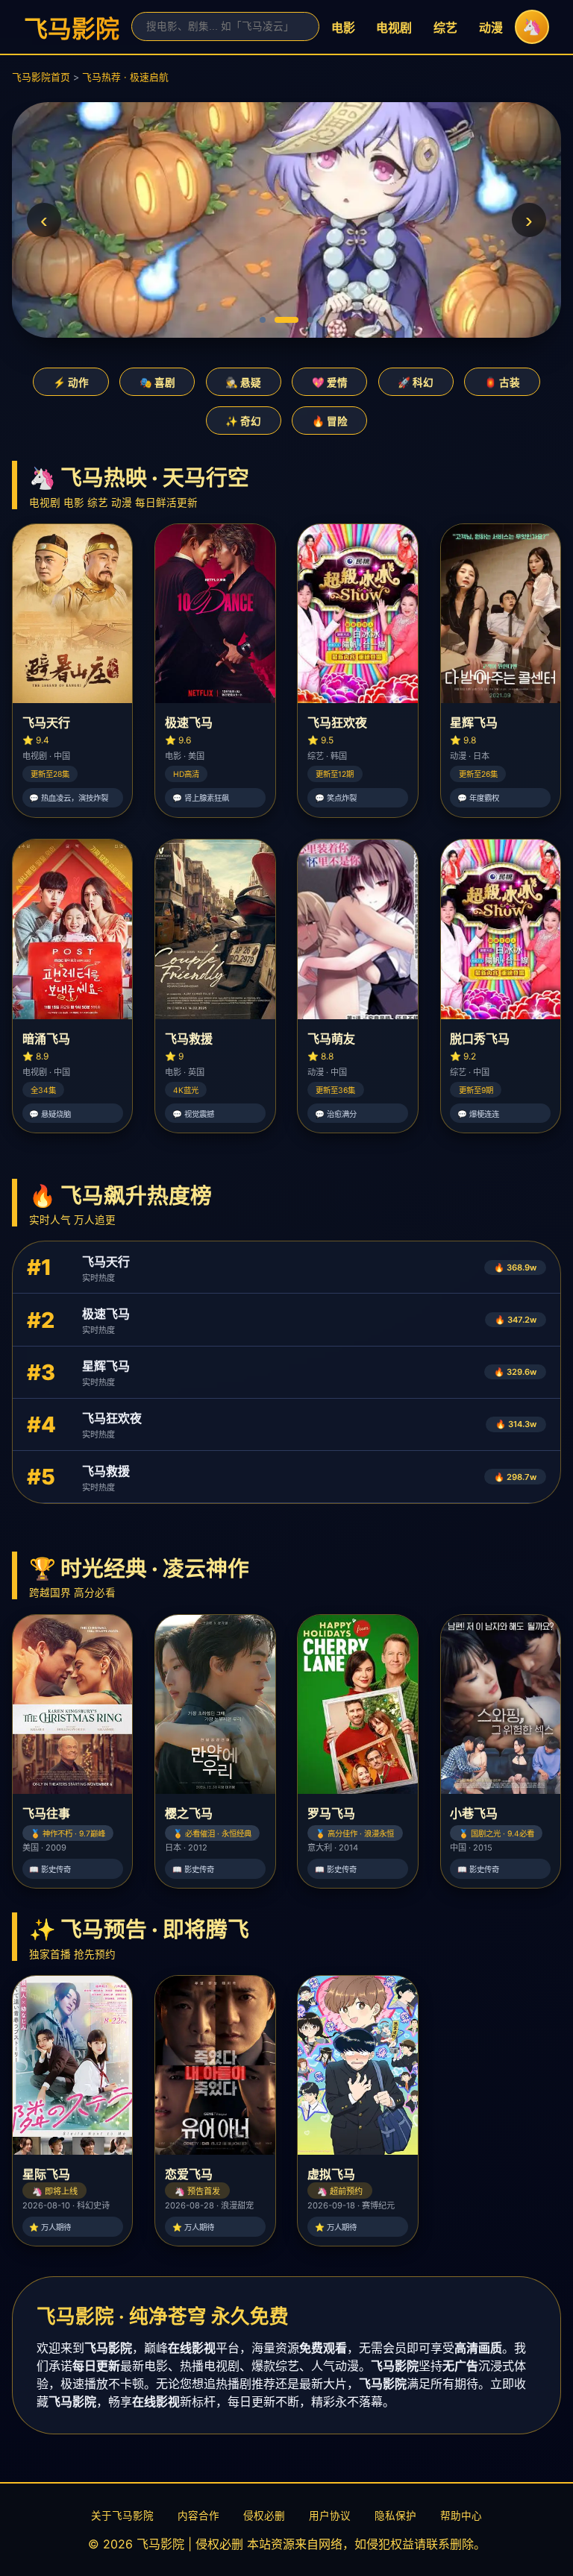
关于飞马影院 (122, 2516)
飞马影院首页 (41, 77)
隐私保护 (395, 2516)
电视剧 (394, 28)
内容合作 (198, 2516)
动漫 (491, 28)
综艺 (445, 28)
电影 (343, 28)
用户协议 (330, 2516)
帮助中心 (461, 2516)
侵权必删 (264, 2516)
